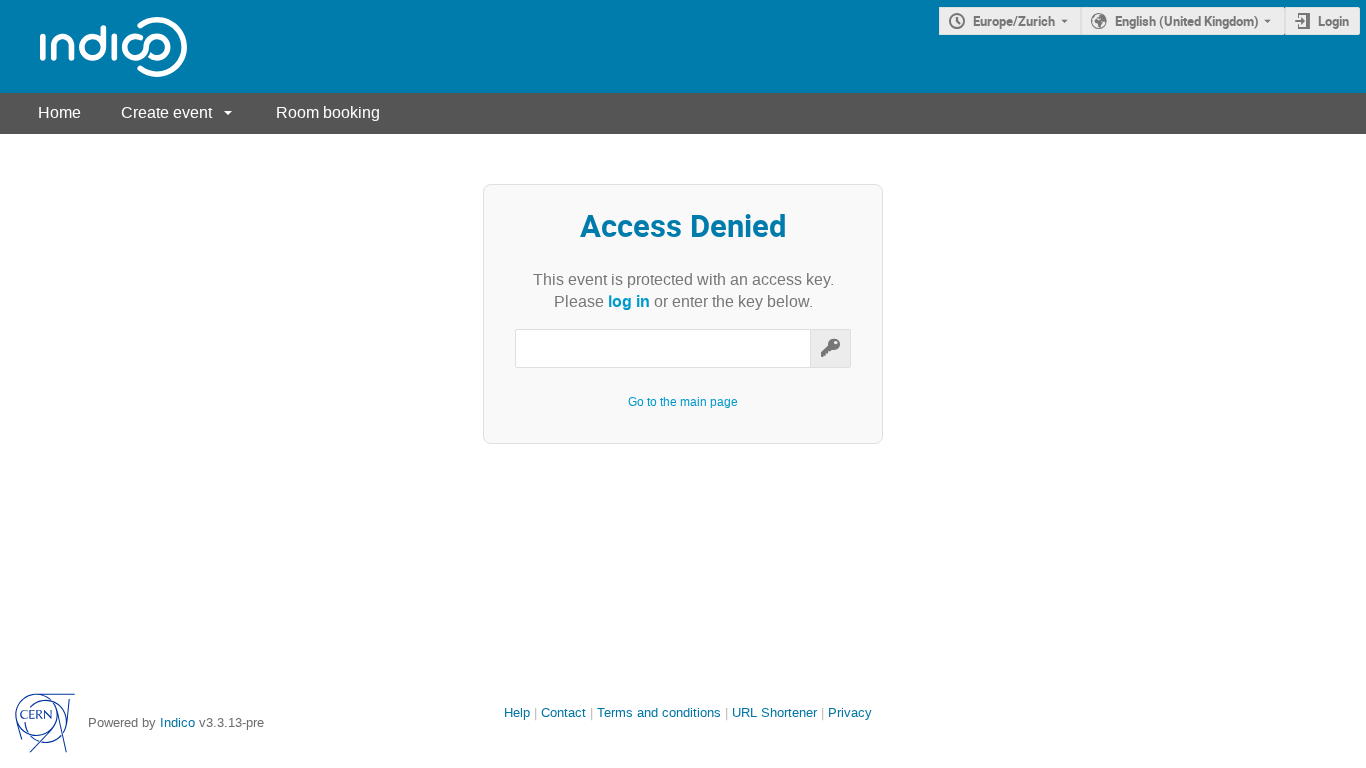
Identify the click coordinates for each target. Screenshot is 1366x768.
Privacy (850, 712)
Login (1333, 21)
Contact (563, 712)
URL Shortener (774, 712)
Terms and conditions (659, 712)
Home (59, 112)
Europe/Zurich (1014, 21)
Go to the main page (683, 402)
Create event (166, 112)
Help (517, 712)
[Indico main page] (93, 46)
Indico (177, 722)
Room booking (328, 112)
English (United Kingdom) (1187, 21)
